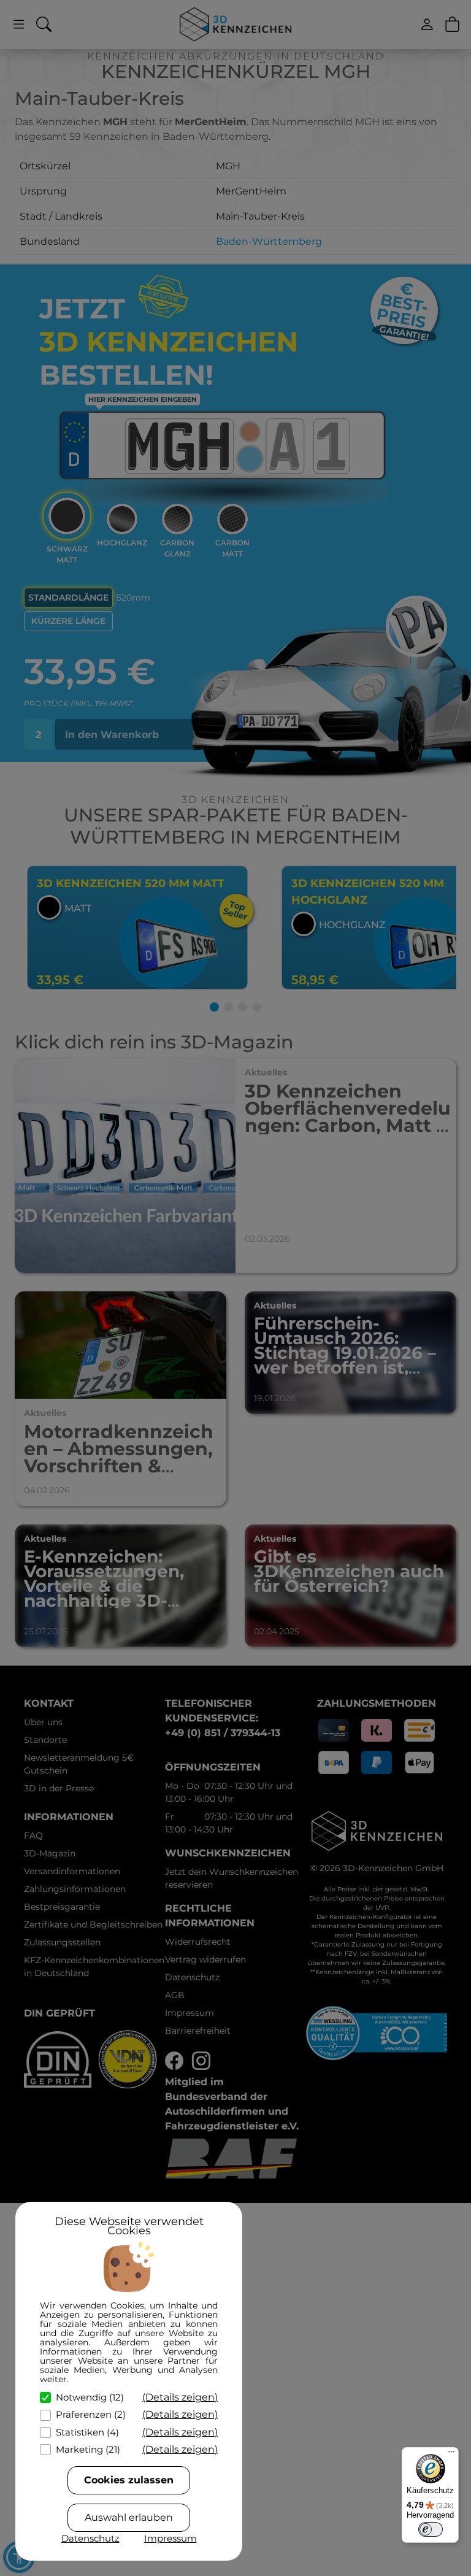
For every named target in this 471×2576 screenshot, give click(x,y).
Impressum (170, 2538)
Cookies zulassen (129, 2480)
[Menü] (451, 2455)
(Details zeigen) (180, 2397)
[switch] (431, 2529)
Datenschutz (90, 2538)
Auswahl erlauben (129, 2517)
